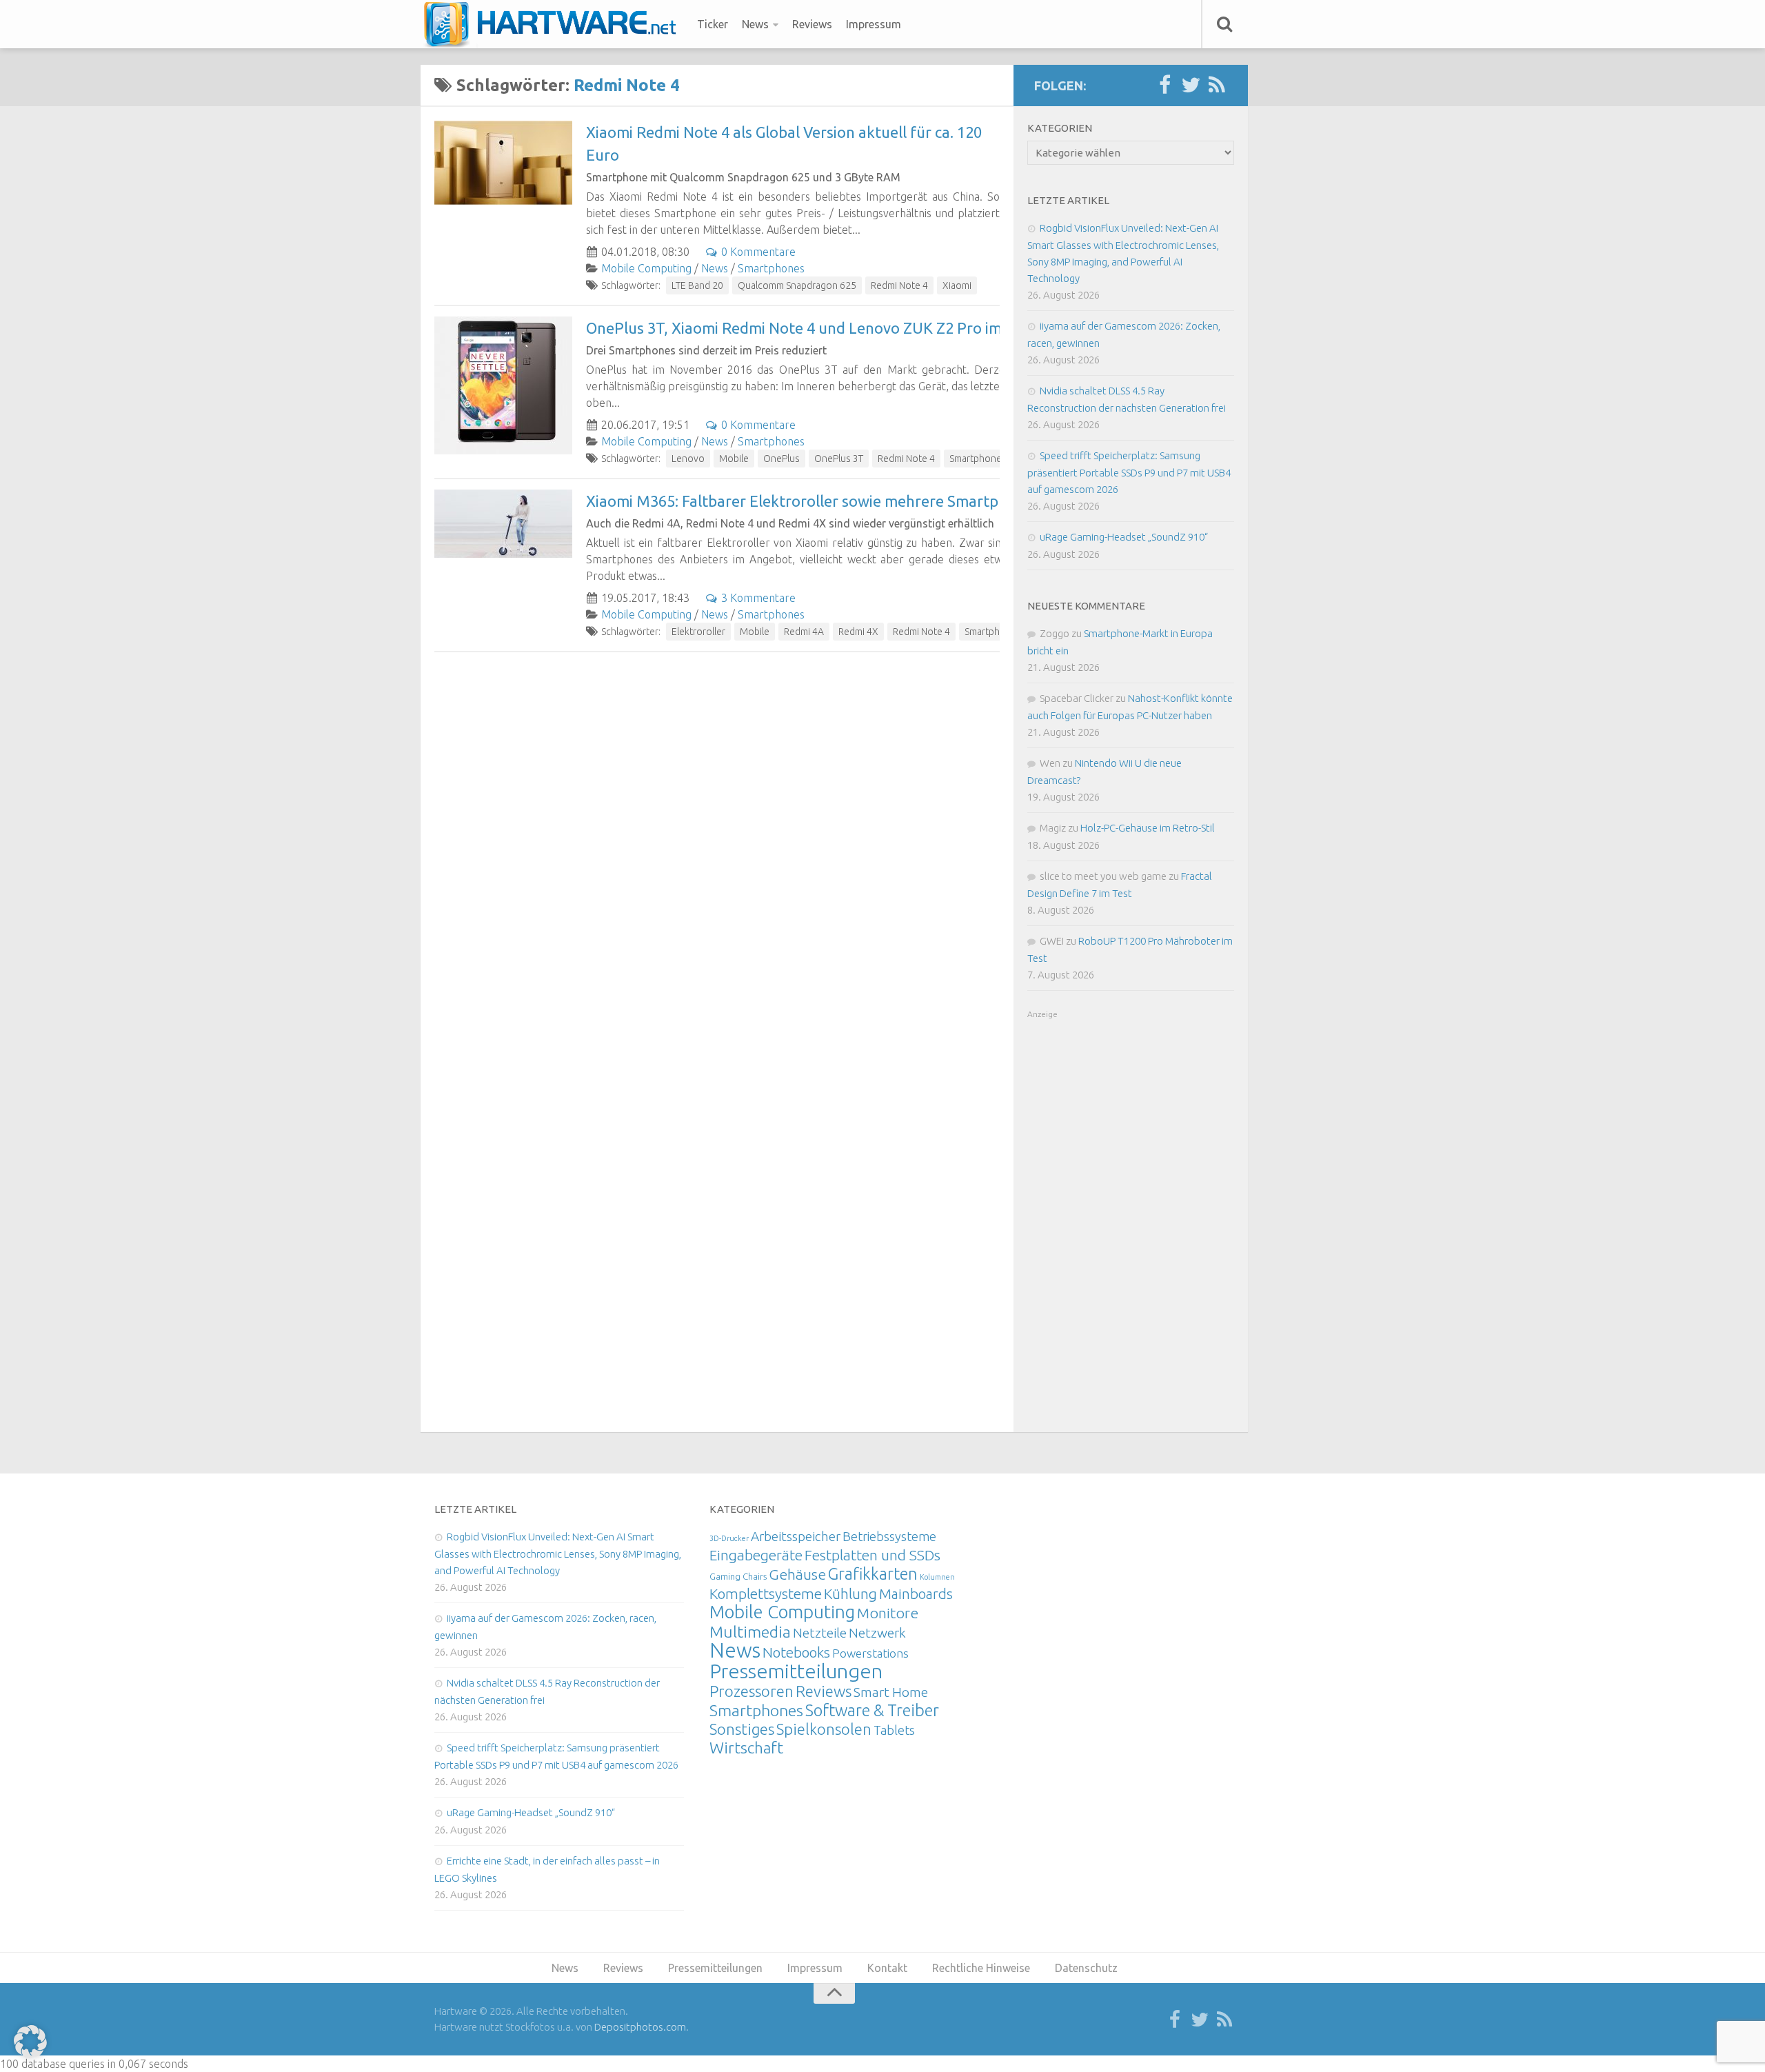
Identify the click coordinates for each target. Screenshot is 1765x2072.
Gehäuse (797, 1574)
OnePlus (781, 459)
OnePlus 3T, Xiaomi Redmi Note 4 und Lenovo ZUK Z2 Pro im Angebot (826, 328)
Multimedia (750, 1631)
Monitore (888, 1613)
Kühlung (850, 1593)
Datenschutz (1086, 1968)
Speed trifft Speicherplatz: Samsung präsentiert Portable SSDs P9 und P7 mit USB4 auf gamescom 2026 (1129, 472)
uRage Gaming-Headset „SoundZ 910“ (1124, 537)
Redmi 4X (858, 632)
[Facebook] (1164, 86)
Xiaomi (957, 285)
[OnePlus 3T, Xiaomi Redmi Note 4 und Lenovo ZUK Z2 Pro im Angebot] (503, 385)
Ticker (713, 24)
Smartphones (771, 268)
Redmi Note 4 (899, 285)
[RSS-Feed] (1217, 86)
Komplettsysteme (766, 1593)
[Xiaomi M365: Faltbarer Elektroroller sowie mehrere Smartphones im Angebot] (503, 524)
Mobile (734, 459)
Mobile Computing (646, 268)
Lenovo (688, 459)
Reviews (812, 24)
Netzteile (820, 1633)
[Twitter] (1191, 86)
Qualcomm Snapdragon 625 (797, 285)
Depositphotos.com (640, 2027)
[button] (30, 2042)
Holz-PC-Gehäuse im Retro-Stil (1148, 828)
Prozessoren (752, 1691)
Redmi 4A (804, 632)
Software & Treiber (872, 1710)
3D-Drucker (729, 1538)
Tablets (894, 1730)
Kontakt (887, 1968)
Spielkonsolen (824, 1729)
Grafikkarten (873, 1573)
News (755, 24)
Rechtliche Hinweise (981, 1968)
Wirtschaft (746, 1748)
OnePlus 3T (839, 459)
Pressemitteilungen (796, 1671)
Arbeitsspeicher (796, 1536)
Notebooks (796, 1652)
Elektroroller (698, 632)
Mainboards (916, 1594)
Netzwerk (877, 1633)
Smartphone (976, 459)
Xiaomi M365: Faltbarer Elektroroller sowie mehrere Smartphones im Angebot (855, 501)
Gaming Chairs (738, 1576)
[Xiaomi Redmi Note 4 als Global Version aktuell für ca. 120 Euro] (503, 163)
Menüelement (555, 24)
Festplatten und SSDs (873, 1555)
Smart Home (891, 1692)
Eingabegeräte (756, 1555)
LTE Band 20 (697, 285)
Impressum (874, 24)
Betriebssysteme (889, 1536)
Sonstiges (742, 1729)
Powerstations (870, 1653)
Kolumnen (937, 1577)
